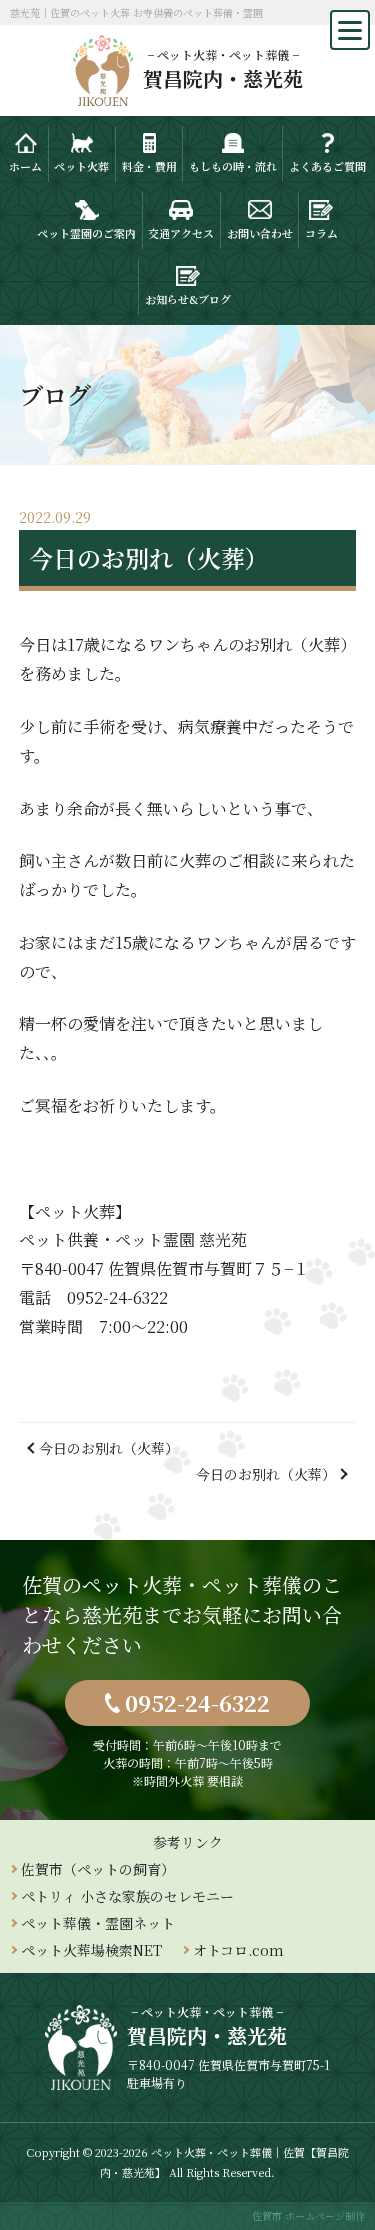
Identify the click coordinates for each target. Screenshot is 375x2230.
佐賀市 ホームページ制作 (308, 2215)
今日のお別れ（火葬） (109, 1448)
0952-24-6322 (197, 1702)
